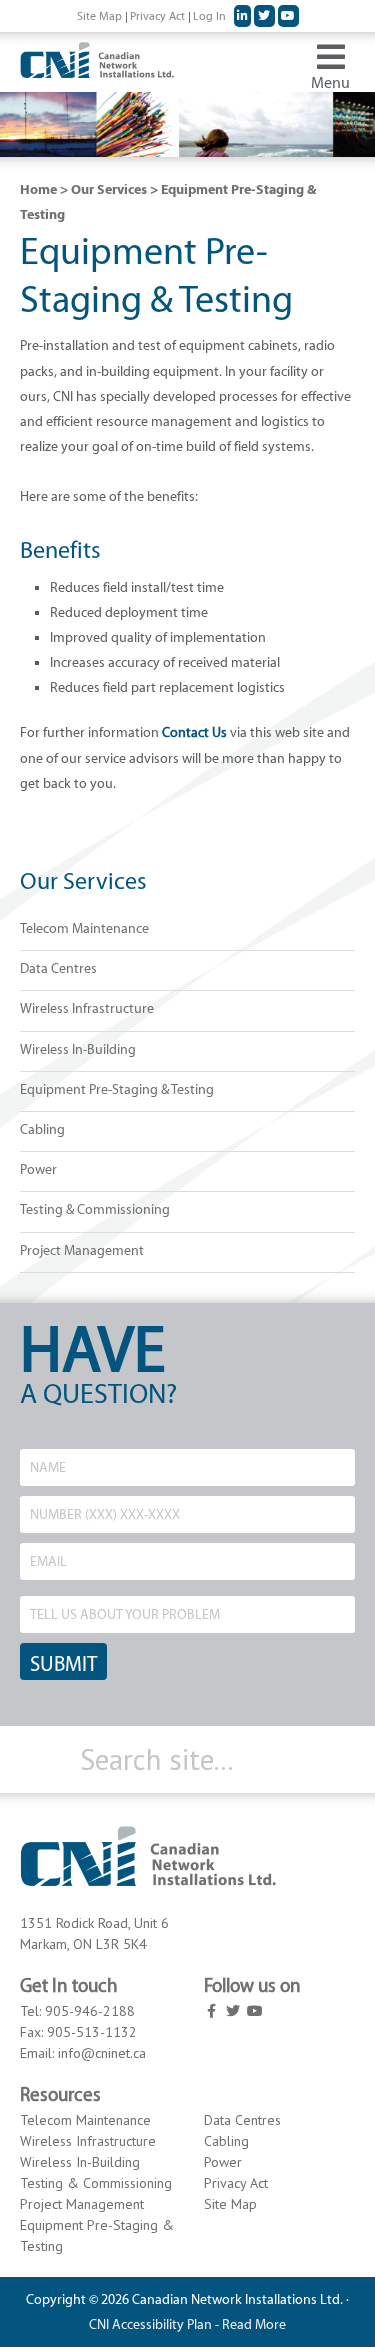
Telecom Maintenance (84, 928)
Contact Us (194, 732)
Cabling (42, 1129)
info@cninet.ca (102, 2053)
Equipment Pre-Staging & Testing (117, 1089)
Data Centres (58, 968)
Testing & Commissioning (95, 1209)
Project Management (82, 1250)
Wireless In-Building (78, 1049)
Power (38, 1169)
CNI (148, 67)
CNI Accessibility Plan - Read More (187, 2324)
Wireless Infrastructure (87, 1008)
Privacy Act (236, 2183)
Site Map (230, 2204)
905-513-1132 (92, 2032)
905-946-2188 (90, 2011)
